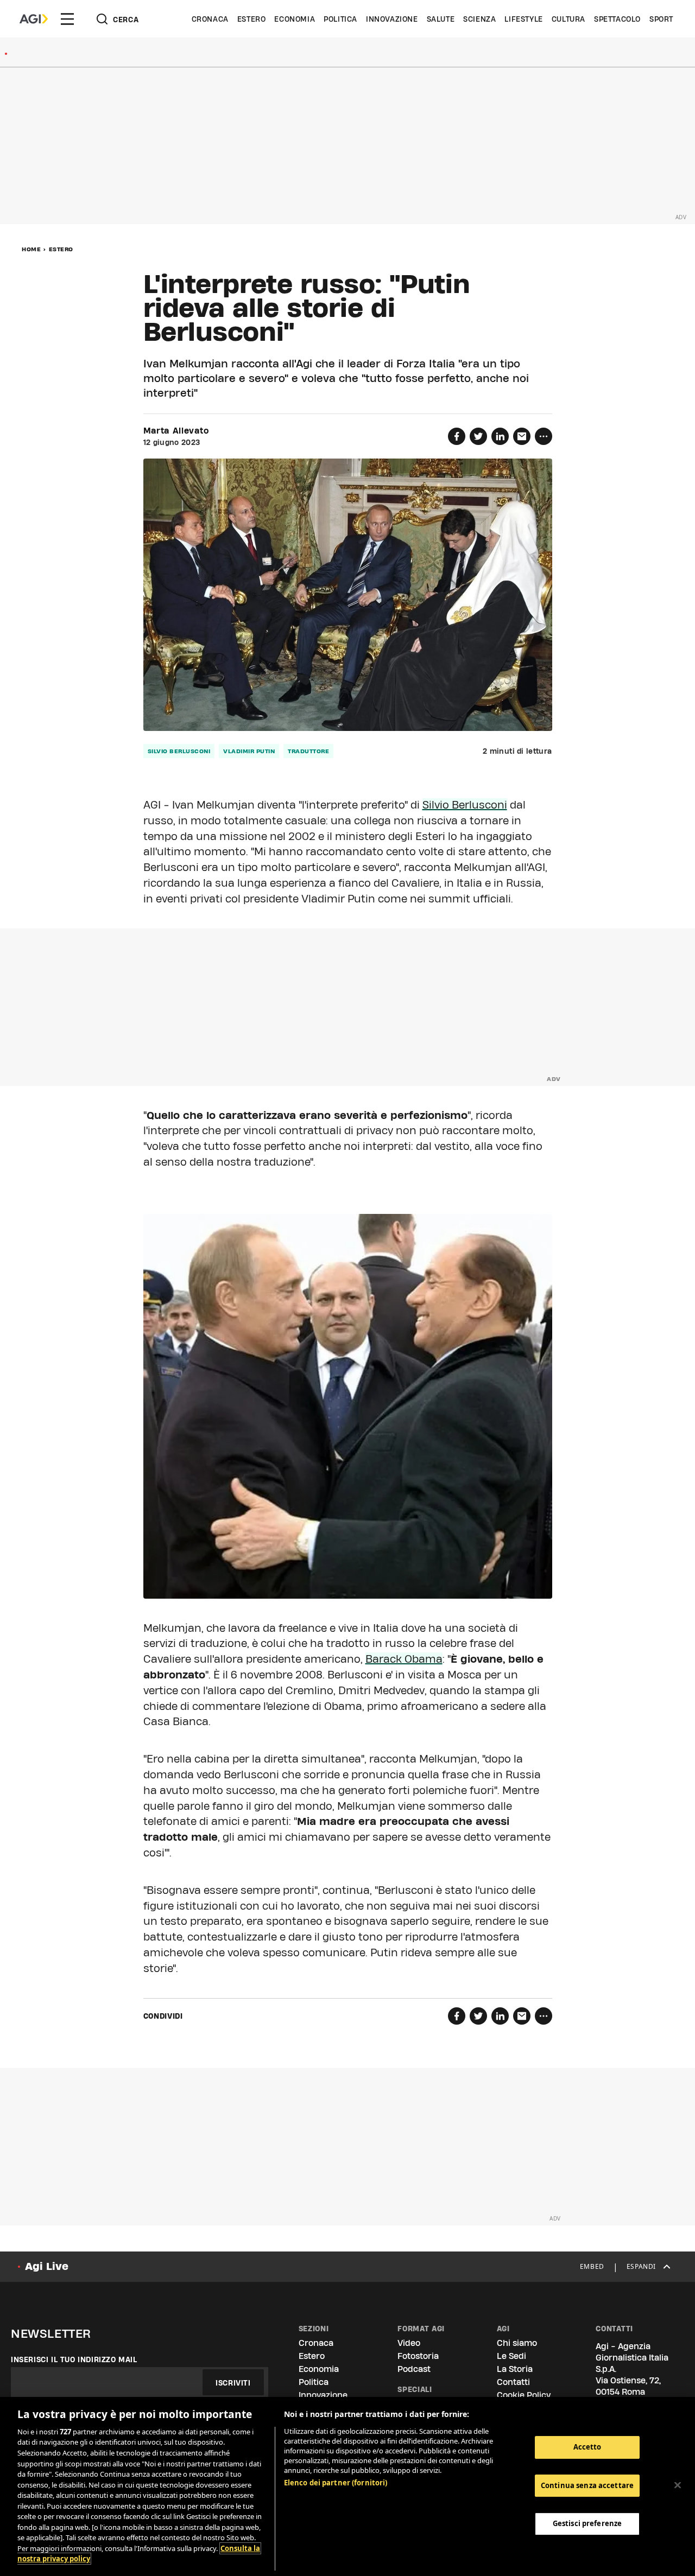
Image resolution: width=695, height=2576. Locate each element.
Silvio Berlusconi (179, 751)
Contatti (513, 2382)
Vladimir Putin (249, 751)
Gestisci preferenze (587, 2523)
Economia (295, 19)
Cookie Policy (524, 2395)
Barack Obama (404, 1659)
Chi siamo (517, 2343)
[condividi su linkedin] (500, 436)
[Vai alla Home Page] (34, 19)
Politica (340, 19)
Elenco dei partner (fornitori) (336, 2483)
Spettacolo (617, 19)
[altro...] (544, 436)
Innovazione (392, 19)
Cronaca (210, 19)
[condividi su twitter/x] (478, 436)
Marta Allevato (176, 431)
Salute (441, 19)
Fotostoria (418, 2356)
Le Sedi (511, 2356)
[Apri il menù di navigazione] (67, 19)
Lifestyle (523, 19)
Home (31, 249)
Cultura (568, 19)
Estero (252, 19)
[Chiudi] (678, 2485)
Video (409, 2343)
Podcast (414, 2369)
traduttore (308, 751)
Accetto (587, 2447)
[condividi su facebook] (457, 436)
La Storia (515, 2369)
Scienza (479, 19)
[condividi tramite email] (522, 436)
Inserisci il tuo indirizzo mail (74, 2359)
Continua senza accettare (587, 2485)
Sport (661, 19)
